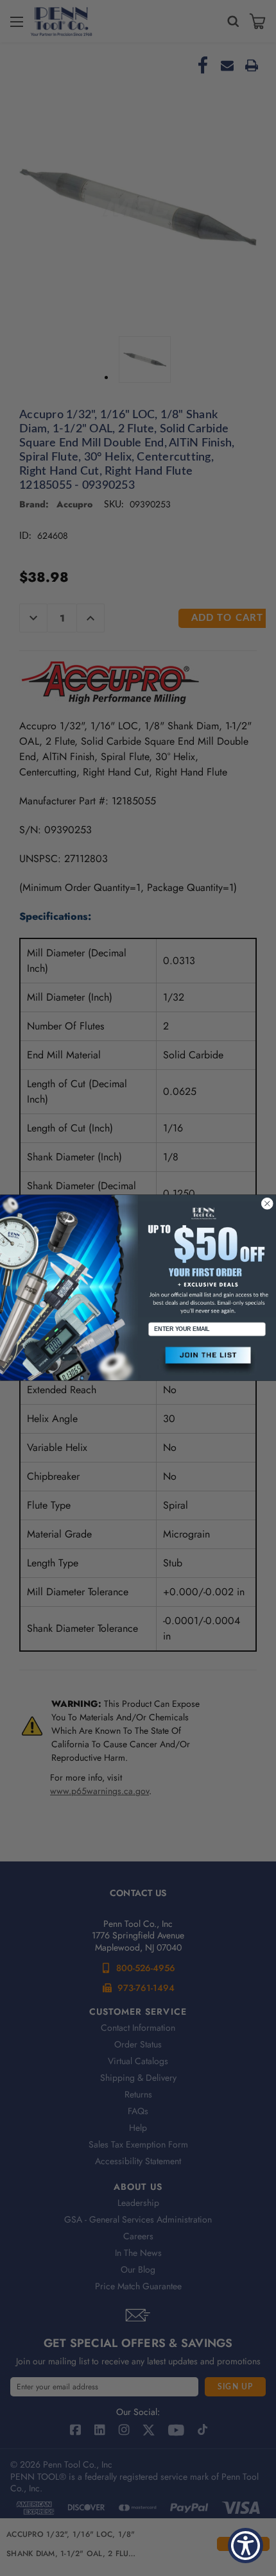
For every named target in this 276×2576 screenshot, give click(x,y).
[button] (207, 1361)
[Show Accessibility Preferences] (246, 2546)
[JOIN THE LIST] (207, 1361)
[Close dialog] (267, 1204)
